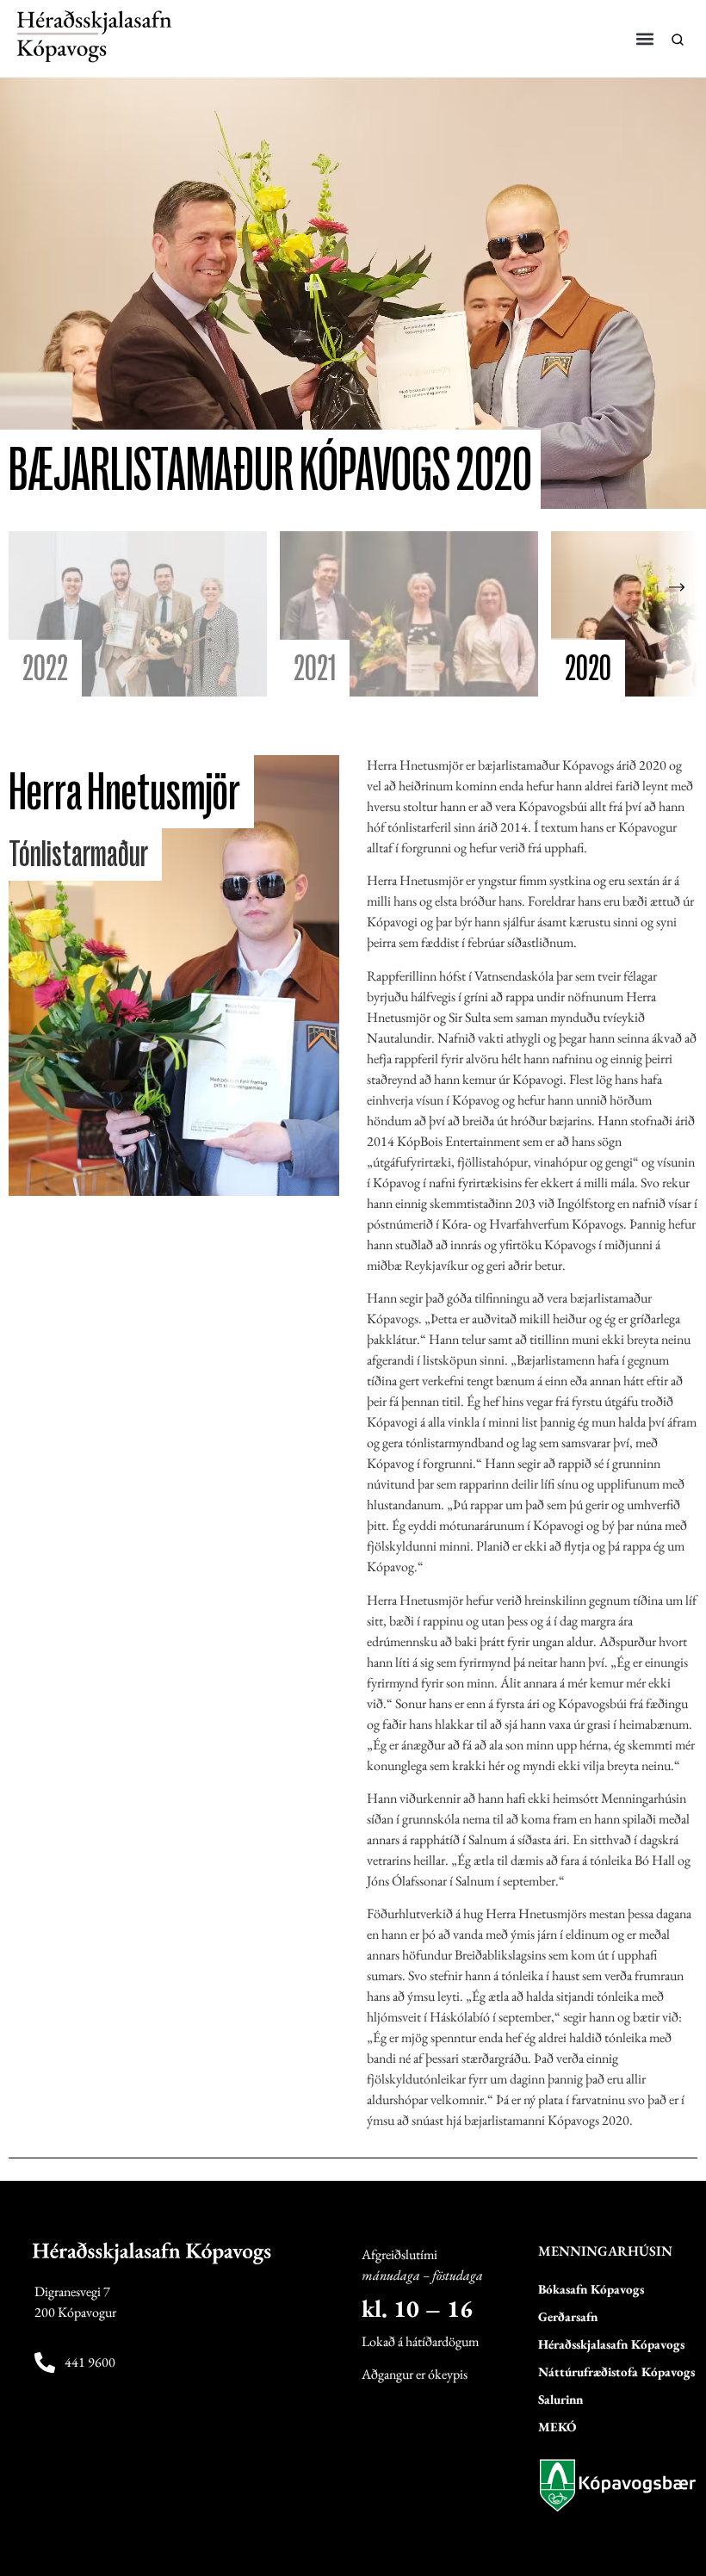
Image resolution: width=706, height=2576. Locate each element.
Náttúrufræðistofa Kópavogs (616, 2372)
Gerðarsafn (568, 2316)
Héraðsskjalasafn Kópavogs (611, 2344)
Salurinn (560, 2399)
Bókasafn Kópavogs (591, 2289)
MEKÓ (557, 2427)
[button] (645, 38)
